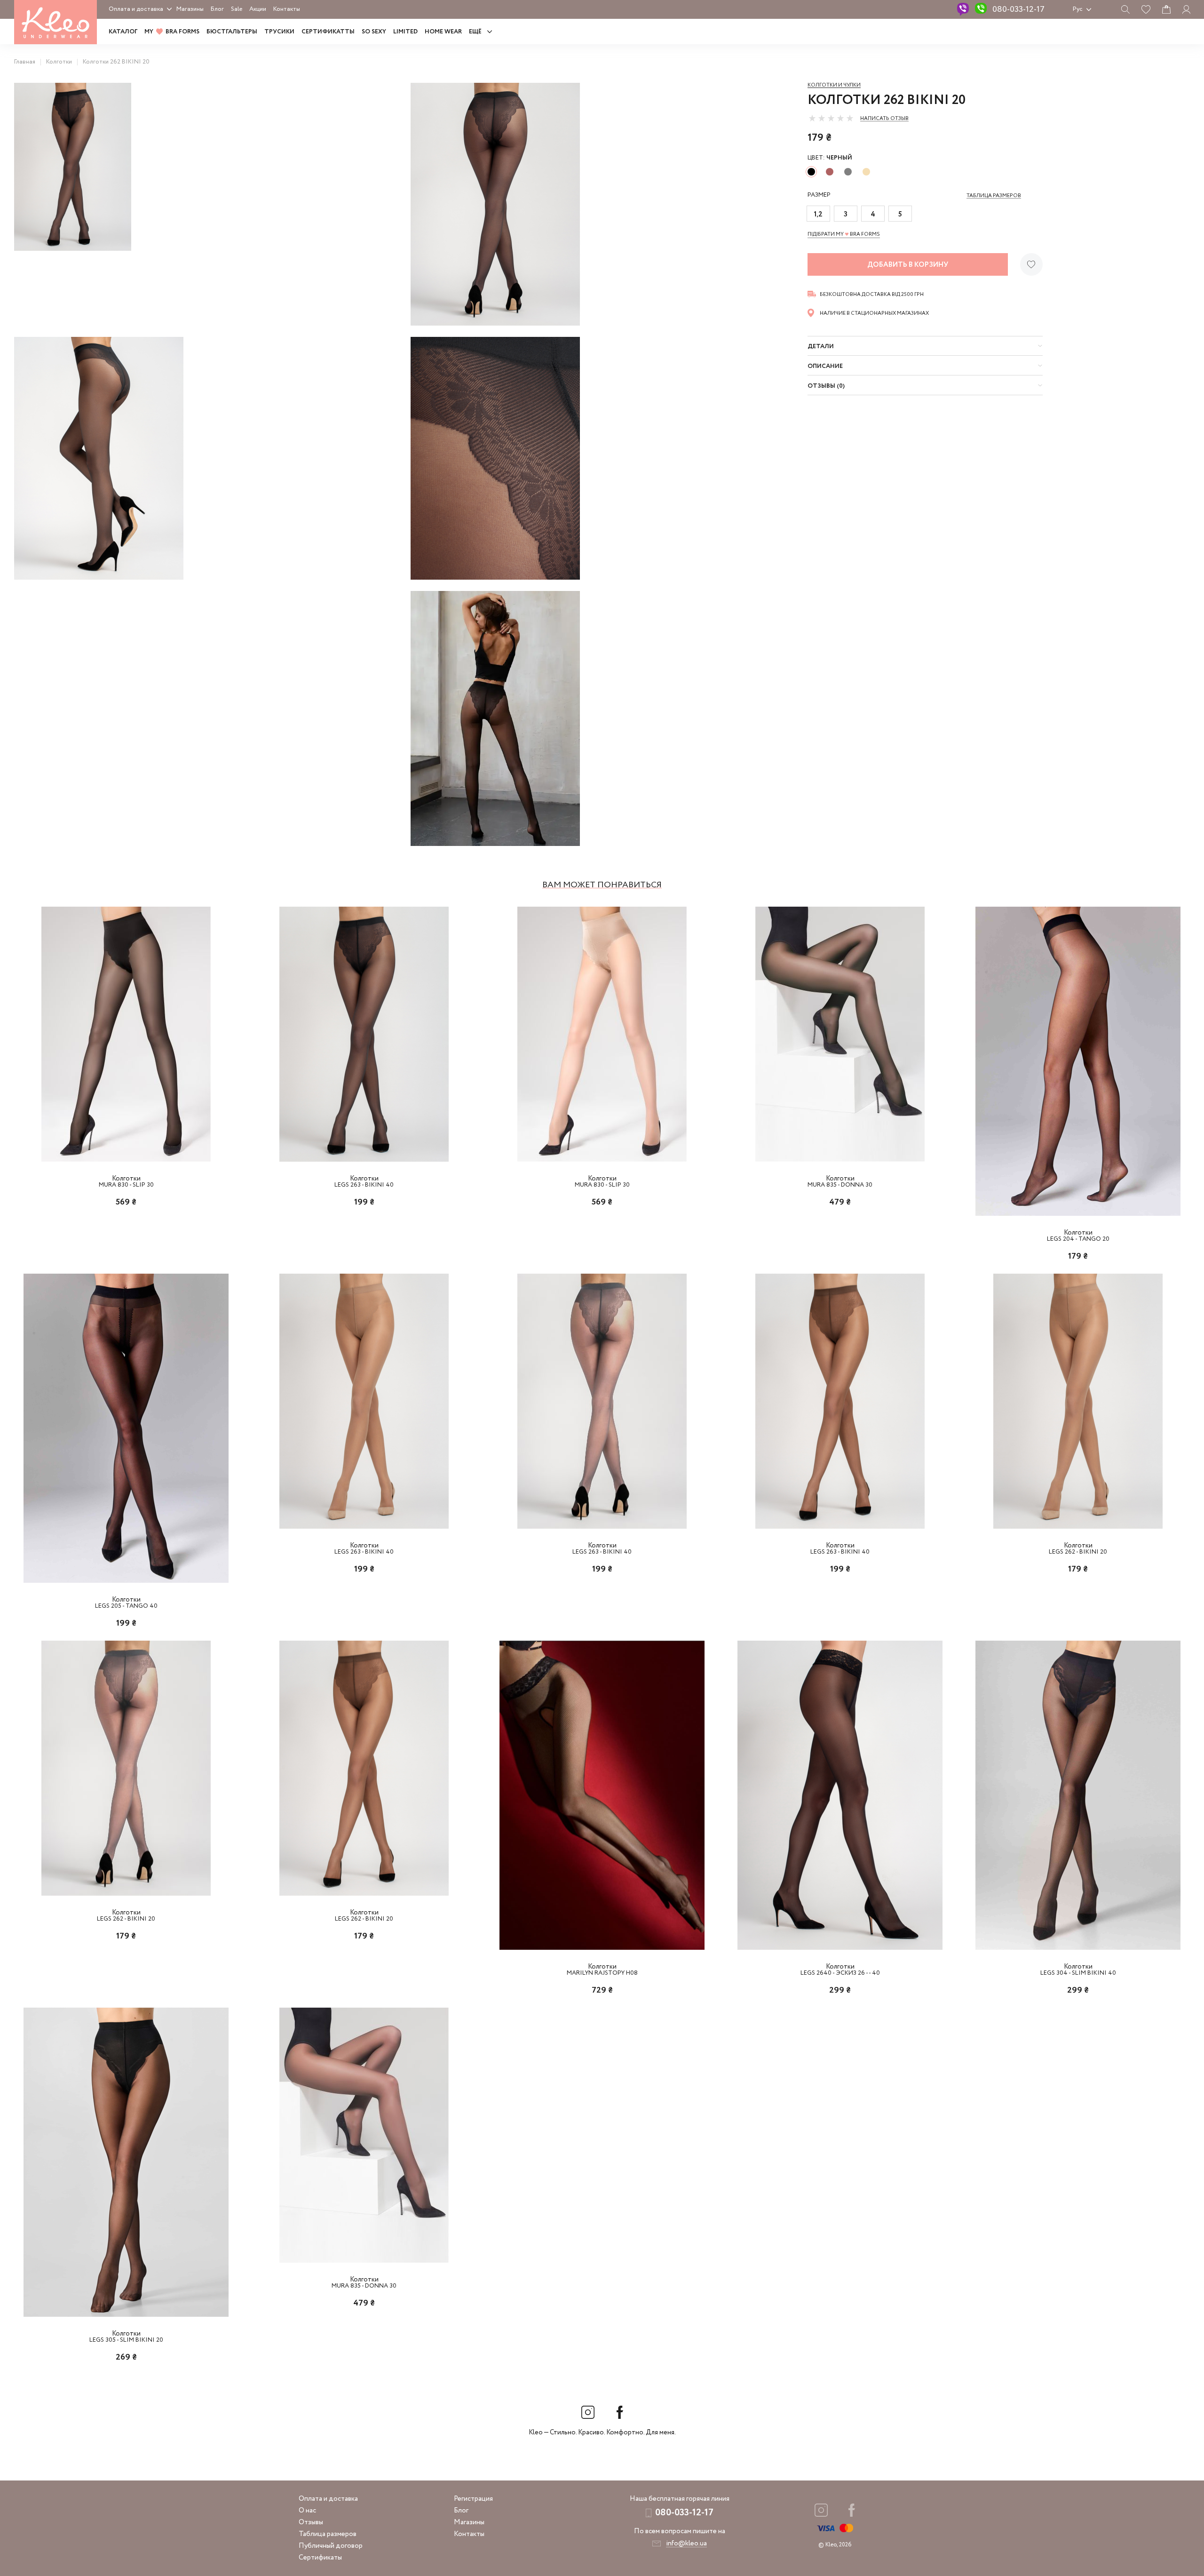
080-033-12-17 (1018, 9)
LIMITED (405, 32)
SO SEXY (374, 32)
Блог (217, 9)
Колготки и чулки (834, 85)
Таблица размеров (328, 2534)
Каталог (123, 32)
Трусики (279, 32)
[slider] (831, 118)
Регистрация (473, 2499)
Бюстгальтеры (232, 32)
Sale (237, 9)
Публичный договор (331, 2546)
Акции (258, 9)
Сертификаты (320, 2558)
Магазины (190, 9)
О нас (307, 2511)
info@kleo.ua (686, 2544)
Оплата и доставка (136, 9)
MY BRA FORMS (172, 32)
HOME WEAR (443, 32)
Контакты (287, 9)
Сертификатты (328, 32)
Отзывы (311, 2522)
